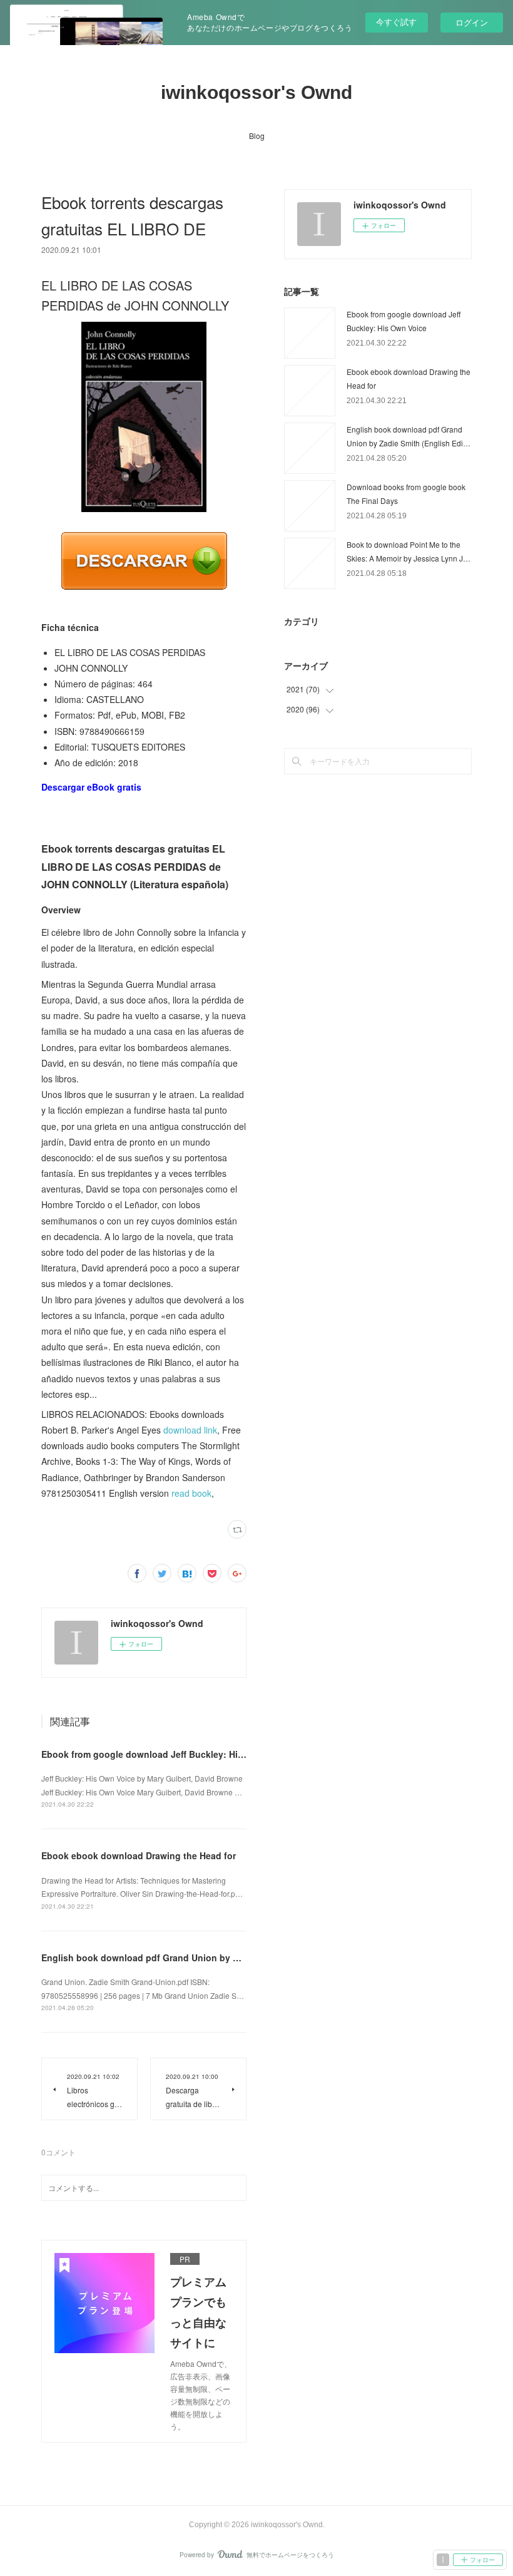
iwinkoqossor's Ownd (256, 92)
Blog (257, 136)
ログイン (472, 22)
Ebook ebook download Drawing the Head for (139, 1855)
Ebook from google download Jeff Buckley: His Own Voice (166, 1754)
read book (191, 1493)
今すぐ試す (396, 22)
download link (190, 1430)
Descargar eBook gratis (91, 787)
